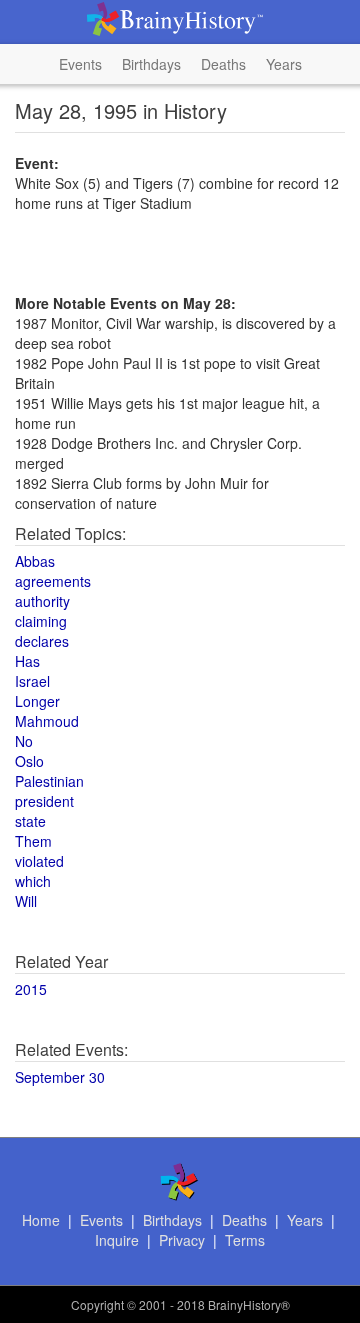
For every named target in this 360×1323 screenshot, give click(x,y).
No (24, 741)
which (33, 881)
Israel (32, 681)
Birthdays (151, 64)
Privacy (182, 1240)
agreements (53, 581)
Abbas (35, 561)
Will (26, 901)
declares (42, 641)
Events (80, 64)
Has (27, 661)
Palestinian (49, 781)
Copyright (97, 1304)
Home (41, 1220)
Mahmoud (47, 721)
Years (284, 64)
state (30, 821)
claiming (41, 621)
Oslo (29, 761)
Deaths (223, 64)
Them (33, 841)
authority (42, 601)
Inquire (117, 1240)
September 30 (60, 1077)
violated (39, 861)
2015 (31, 989)
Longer (37, 701)
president (44, 801)
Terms (245, 1240)
